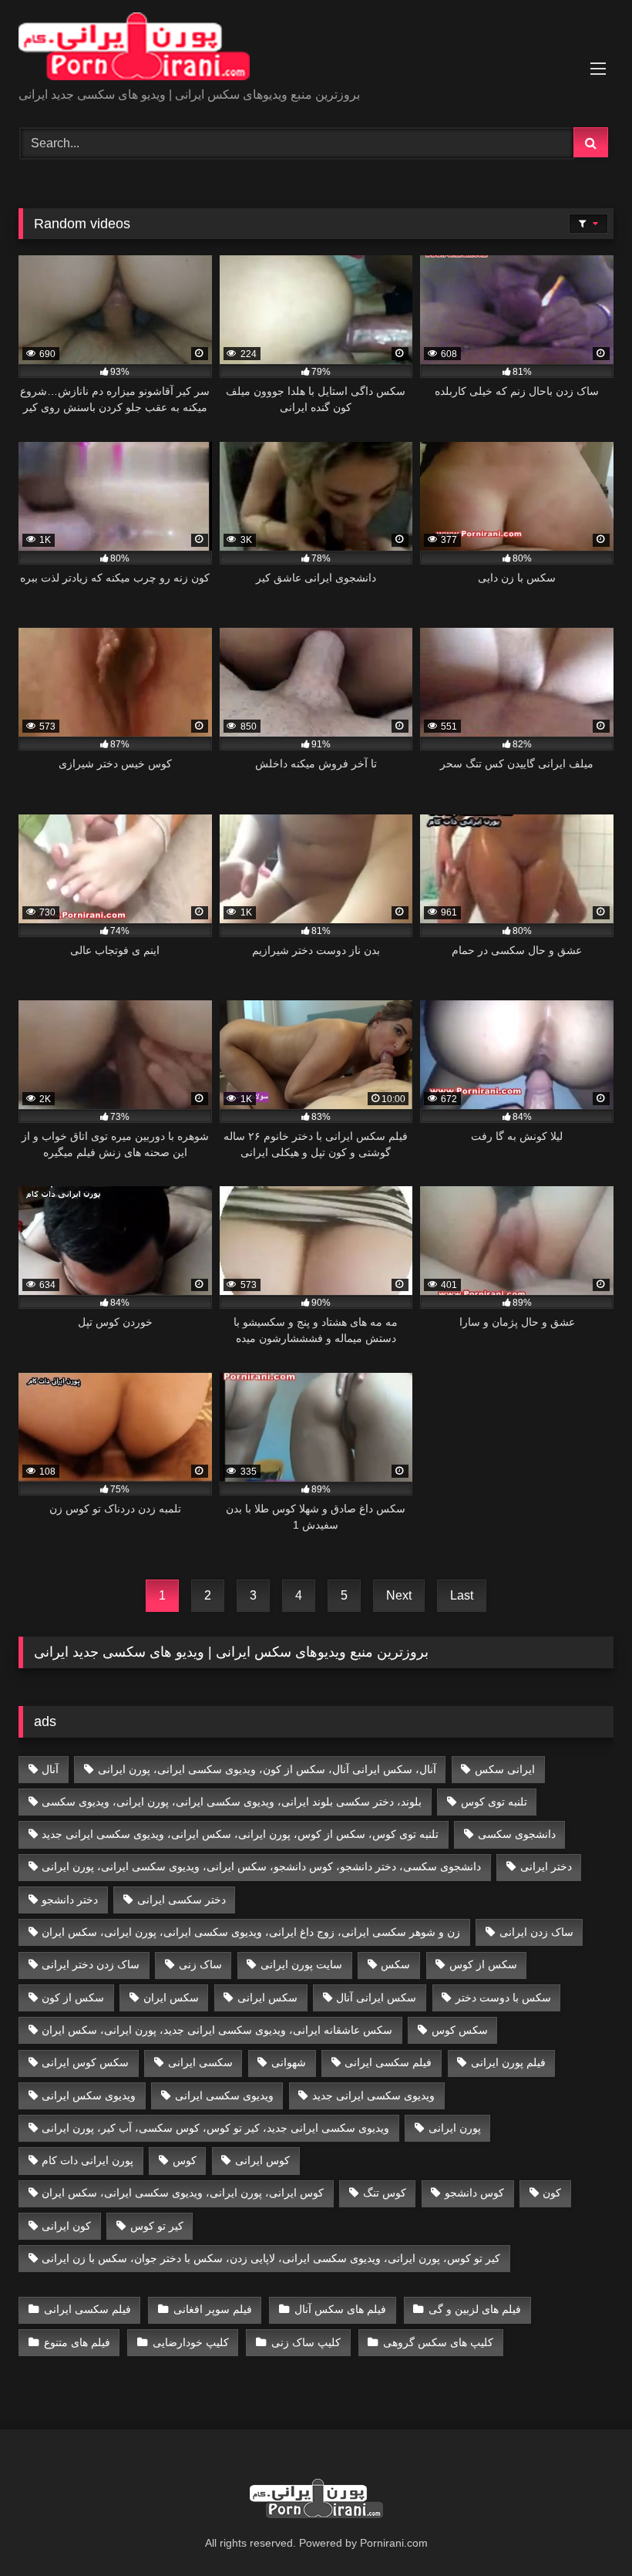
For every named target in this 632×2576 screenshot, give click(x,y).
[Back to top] (584, 2530)
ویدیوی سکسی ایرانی (224, 2096)
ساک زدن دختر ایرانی (91, 1964)
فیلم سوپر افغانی (213, 2309)
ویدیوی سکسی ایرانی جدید (373, 2096)
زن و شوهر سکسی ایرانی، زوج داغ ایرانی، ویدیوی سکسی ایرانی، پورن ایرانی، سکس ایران (251, 1932)
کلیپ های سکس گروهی (438, 2342)
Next (399, 1595)
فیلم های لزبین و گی (475, 2309)
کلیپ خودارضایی (191, 2342)
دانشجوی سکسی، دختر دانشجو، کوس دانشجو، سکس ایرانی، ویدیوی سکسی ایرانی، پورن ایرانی (261, 1866)
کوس (185, 2160)
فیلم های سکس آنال (340, 2309)
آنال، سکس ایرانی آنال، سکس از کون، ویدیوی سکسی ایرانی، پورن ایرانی (267, 1769)
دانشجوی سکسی (517, 1834)
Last (462, 1595)
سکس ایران (171, 1998)
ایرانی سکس (505, 1769)
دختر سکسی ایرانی (182, 1900)
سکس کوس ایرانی (85, 2062)
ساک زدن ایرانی (536, 1932)
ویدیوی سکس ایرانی (89, 2096)
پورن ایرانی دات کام (87, 2160)
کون (552, 2193)
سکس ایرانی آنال (376, 1998)
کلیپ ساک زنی (306, 2342)
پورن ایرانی (455, 2128)
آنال (50, 1769)
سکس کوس (460, 2030)
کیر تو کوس (157, 2226)
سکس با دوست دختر (503, 1998)
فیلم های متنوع (77, 2342)
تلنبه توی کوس (494, 1802)
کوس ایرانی (262, 2160)
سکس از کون (73, 1998)
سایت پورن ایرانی (301, 1964)
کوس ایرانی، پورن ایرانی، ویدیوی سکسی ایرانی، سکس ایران (183, 2193)
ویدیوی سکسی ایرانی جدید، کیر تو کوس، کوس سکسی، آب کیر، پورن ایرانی (215, 2128)
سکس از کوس (483, 1964)
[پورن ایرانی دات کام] (316, 49)
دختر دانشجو (70, 1900)
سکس (395, 1964)
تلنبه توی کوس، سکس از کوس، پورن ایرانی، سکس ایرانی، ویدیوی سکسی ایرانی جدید (240, 1834)
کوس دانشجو (474, 2193)
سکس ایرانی (267, 1998)
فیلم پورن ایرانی (508, 2062)
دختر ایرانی (546, 1866)
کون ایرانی (66, 2226)
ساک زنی (200, 1964)
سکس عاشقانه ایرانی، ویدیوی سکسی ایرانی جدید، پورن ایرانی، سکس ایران (217, 2030)
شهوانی (289, 2062)
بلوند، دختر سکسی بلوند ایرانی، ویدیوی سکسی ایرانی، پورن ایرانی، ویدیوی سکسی (232, 1802)
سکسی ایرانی (200, 2062)
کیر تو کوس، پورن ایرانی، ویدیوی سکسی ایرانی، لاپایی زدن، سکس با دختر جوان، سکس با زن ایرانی (271, 2258)
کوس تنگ (385, 2193)
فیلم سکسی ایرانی (388, 2062)
